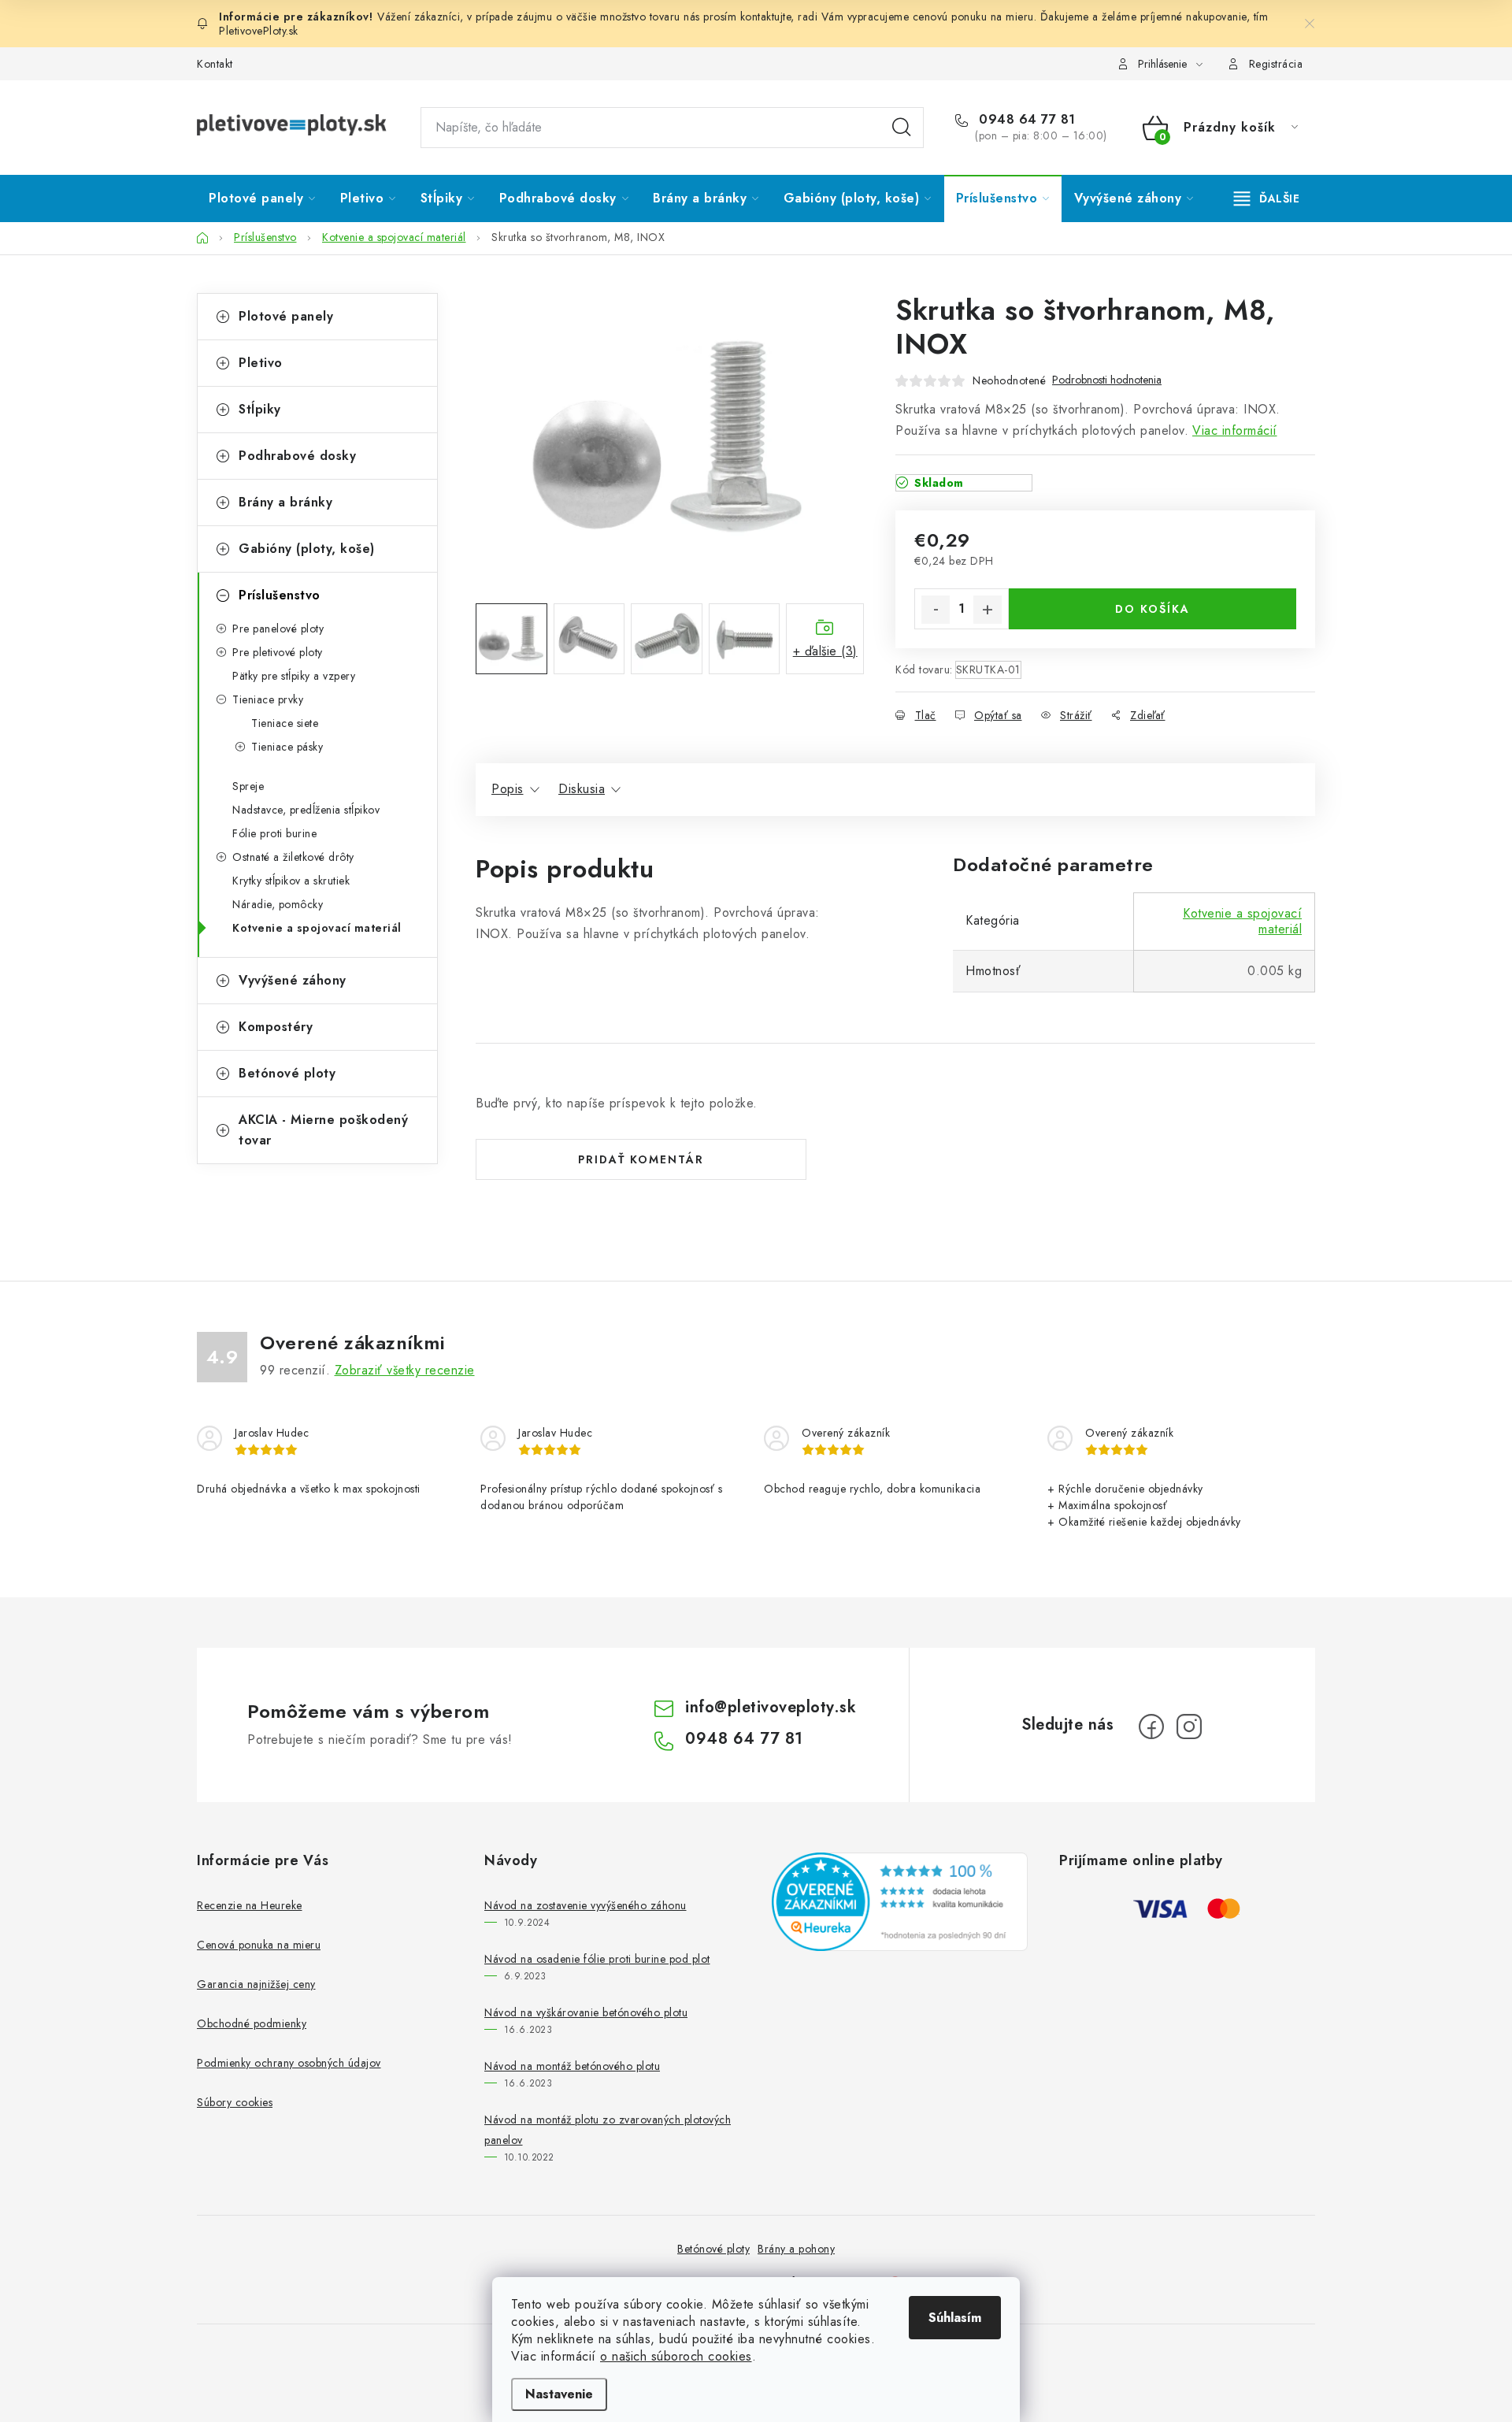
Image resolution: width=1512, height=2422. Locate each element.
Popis (508, 789)
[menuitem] (262, 198)
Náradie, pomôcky (278, 904)
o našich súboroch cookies (676, 2356)
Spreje (248, 786)
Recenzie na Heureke (250, 1905)
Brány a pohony (796, 2249)
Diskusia (582, 789)
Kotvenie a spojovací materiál (317, 928)
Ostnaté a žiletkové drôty (293, 857)
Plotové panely (286, 316)
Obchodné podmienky (252, 2023)
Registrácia (1276, 64)
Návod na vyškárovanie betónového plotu (586, 2012)
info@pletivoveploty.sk (771, 1707)
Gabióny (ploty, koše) (307, 549)
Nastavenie (559, 2394)
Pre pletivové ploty (278, 652)
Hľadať (902, 128)
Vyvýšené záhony (293, 980)
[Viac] (1267, 198)
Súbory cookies (235, 2102)
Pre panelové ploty (278, 629)
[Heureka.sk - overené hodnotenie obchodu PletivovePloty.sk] (900, 1901)
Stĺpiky (260, 409)
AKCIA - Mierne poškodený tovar (323, 1130)
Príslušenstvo (280, 595)
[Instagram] (1189, 1727)
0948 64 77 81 (1025, 120)
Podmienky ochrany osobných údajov (289, 2063)
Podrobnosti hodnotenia (1107, 380)
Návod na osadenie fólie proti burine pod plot (597, 1959)
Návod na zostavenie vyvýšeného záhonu (586, 1905)
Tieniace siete (285, 723)
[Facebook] (1151, 1727)
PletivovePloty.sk (259, 31)
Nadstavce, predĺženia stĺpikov (306, 810)
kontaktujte (766, 17)
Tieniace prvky (268, 699)
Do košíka (1153, 609)
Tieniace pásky (287, 747)
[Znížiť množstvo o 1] (936, 610)
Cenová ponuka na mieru (259, 1945)
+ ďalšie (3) (825, 651)
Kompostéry (276, 1027)
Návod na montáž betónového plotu (572, 2066)
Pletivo (261, 363)
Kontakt (215, 64)
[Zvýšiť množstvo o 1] (988, 610)
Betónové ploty (287, 1073)
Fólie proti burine (274, 833)
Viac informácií (1235, 430)
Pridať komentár (641, 1159)
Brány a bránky (285, 502)
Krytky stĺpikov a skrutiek (291, 881)
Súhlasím (955, 2318)
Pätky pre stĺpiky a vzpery (294, 676)
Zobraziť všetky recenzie (405, 1370)
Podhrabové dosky (297, 456)
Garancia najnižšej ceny (256, 1984)
